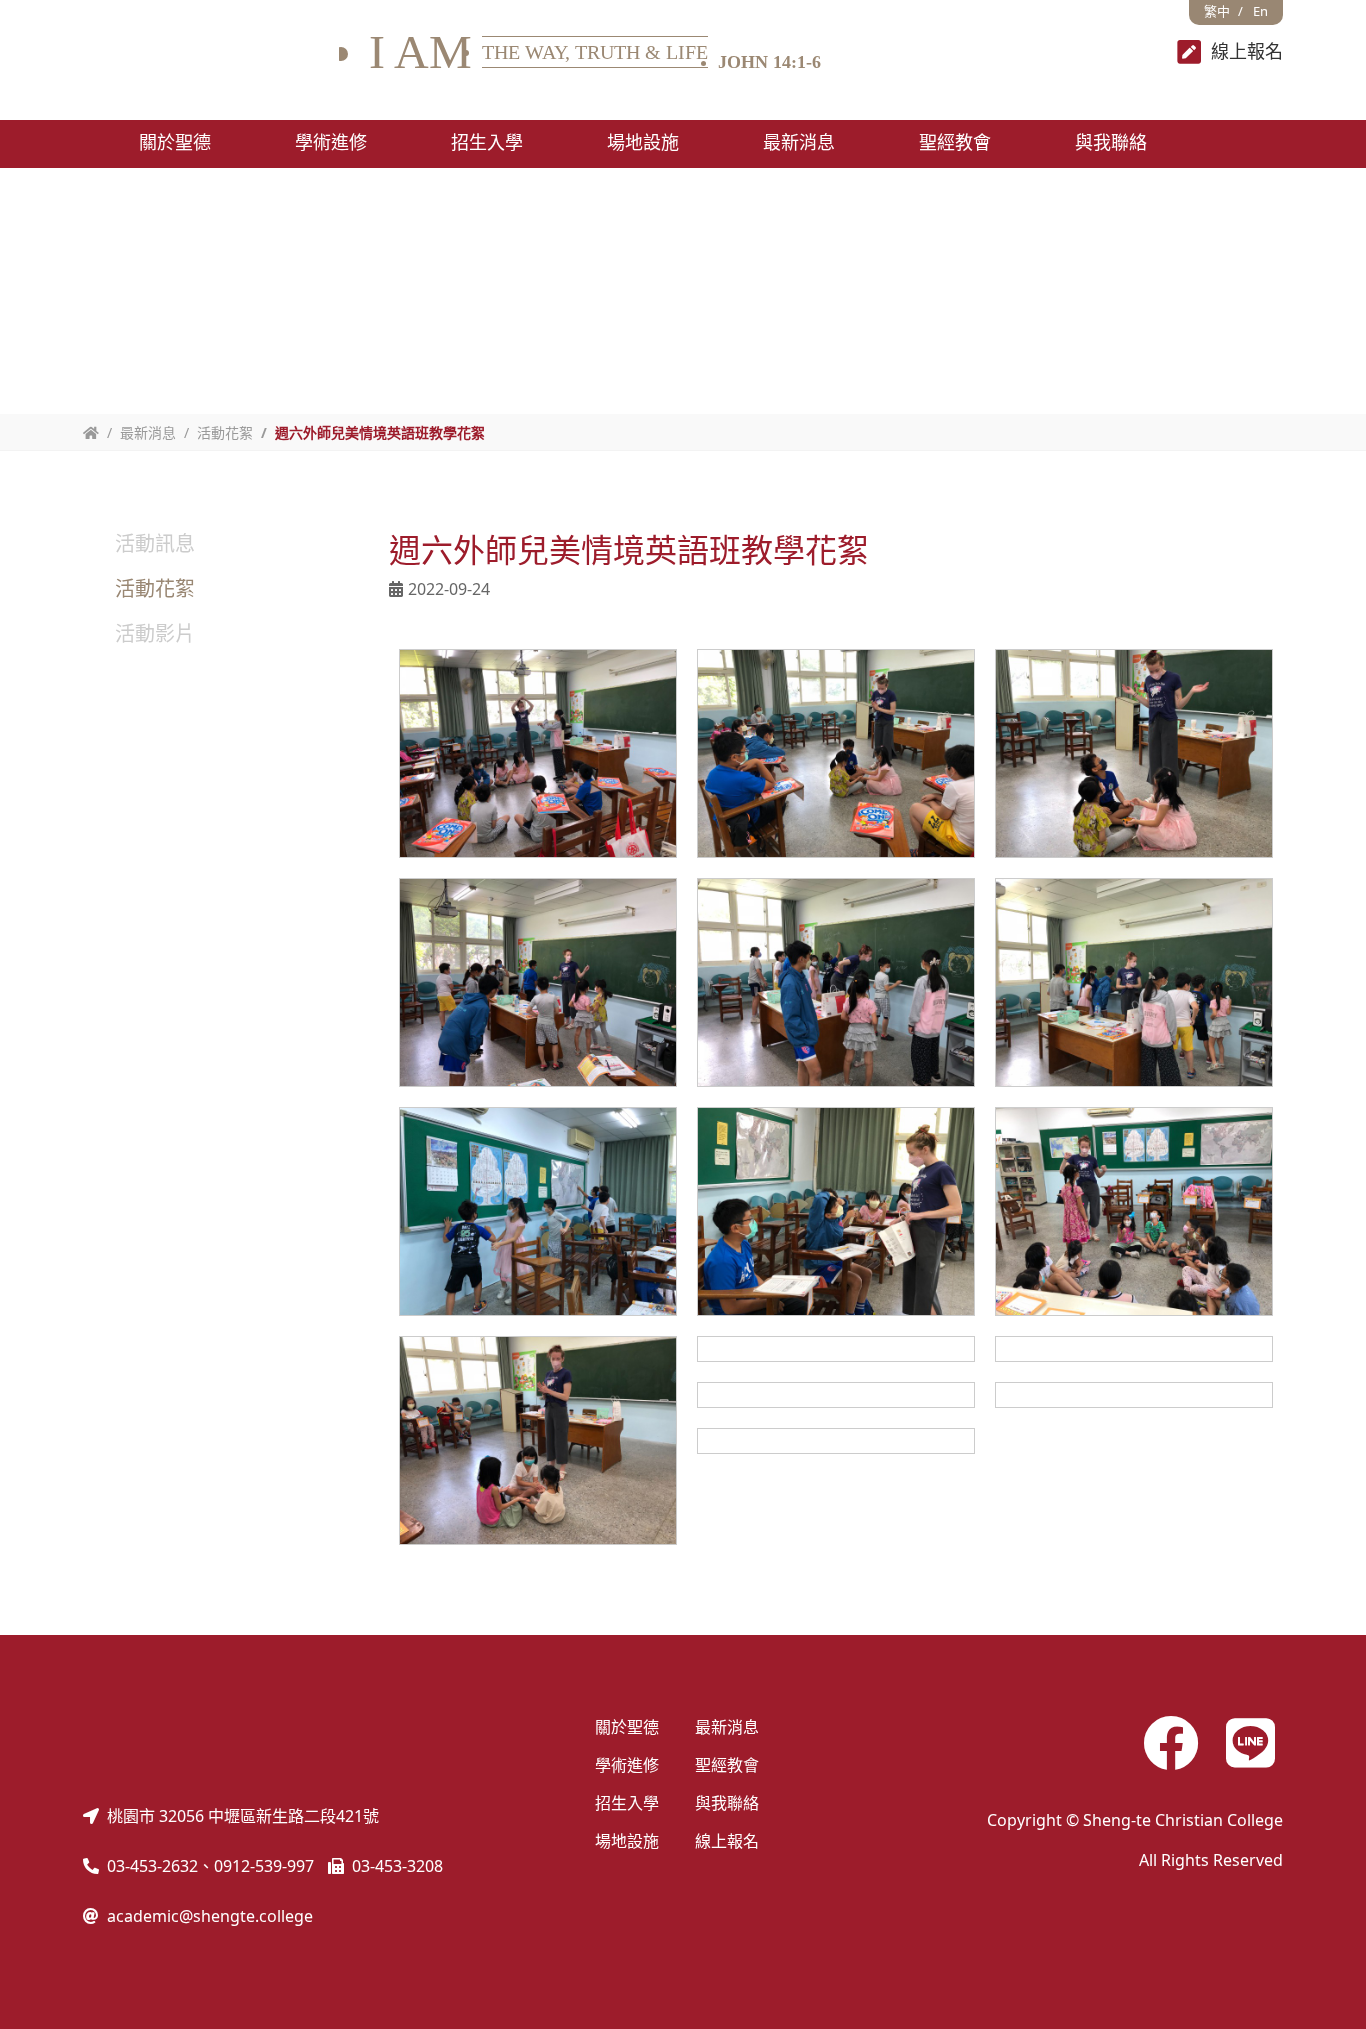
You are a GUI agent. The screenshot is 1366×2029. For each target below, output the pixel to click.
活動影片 (155, 633)
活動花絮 (225, 432)
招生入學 (627, 1803)
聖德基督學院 (211, 52)
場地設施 (627, 1841)
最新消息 (727, 1727)
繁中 (1217, 11)
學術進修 (627, 1765)
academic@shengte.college (210, 1916)
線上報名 (727, 1841)
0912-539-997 (264, 1866)
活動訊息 (155, 543)
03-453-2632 (152, 1866)
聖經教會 (727, 1765)
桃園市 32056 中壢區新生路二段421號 (243, 1816)
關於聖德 (627, 1727)
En (1260, 11)
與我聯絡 (727, 1803)
